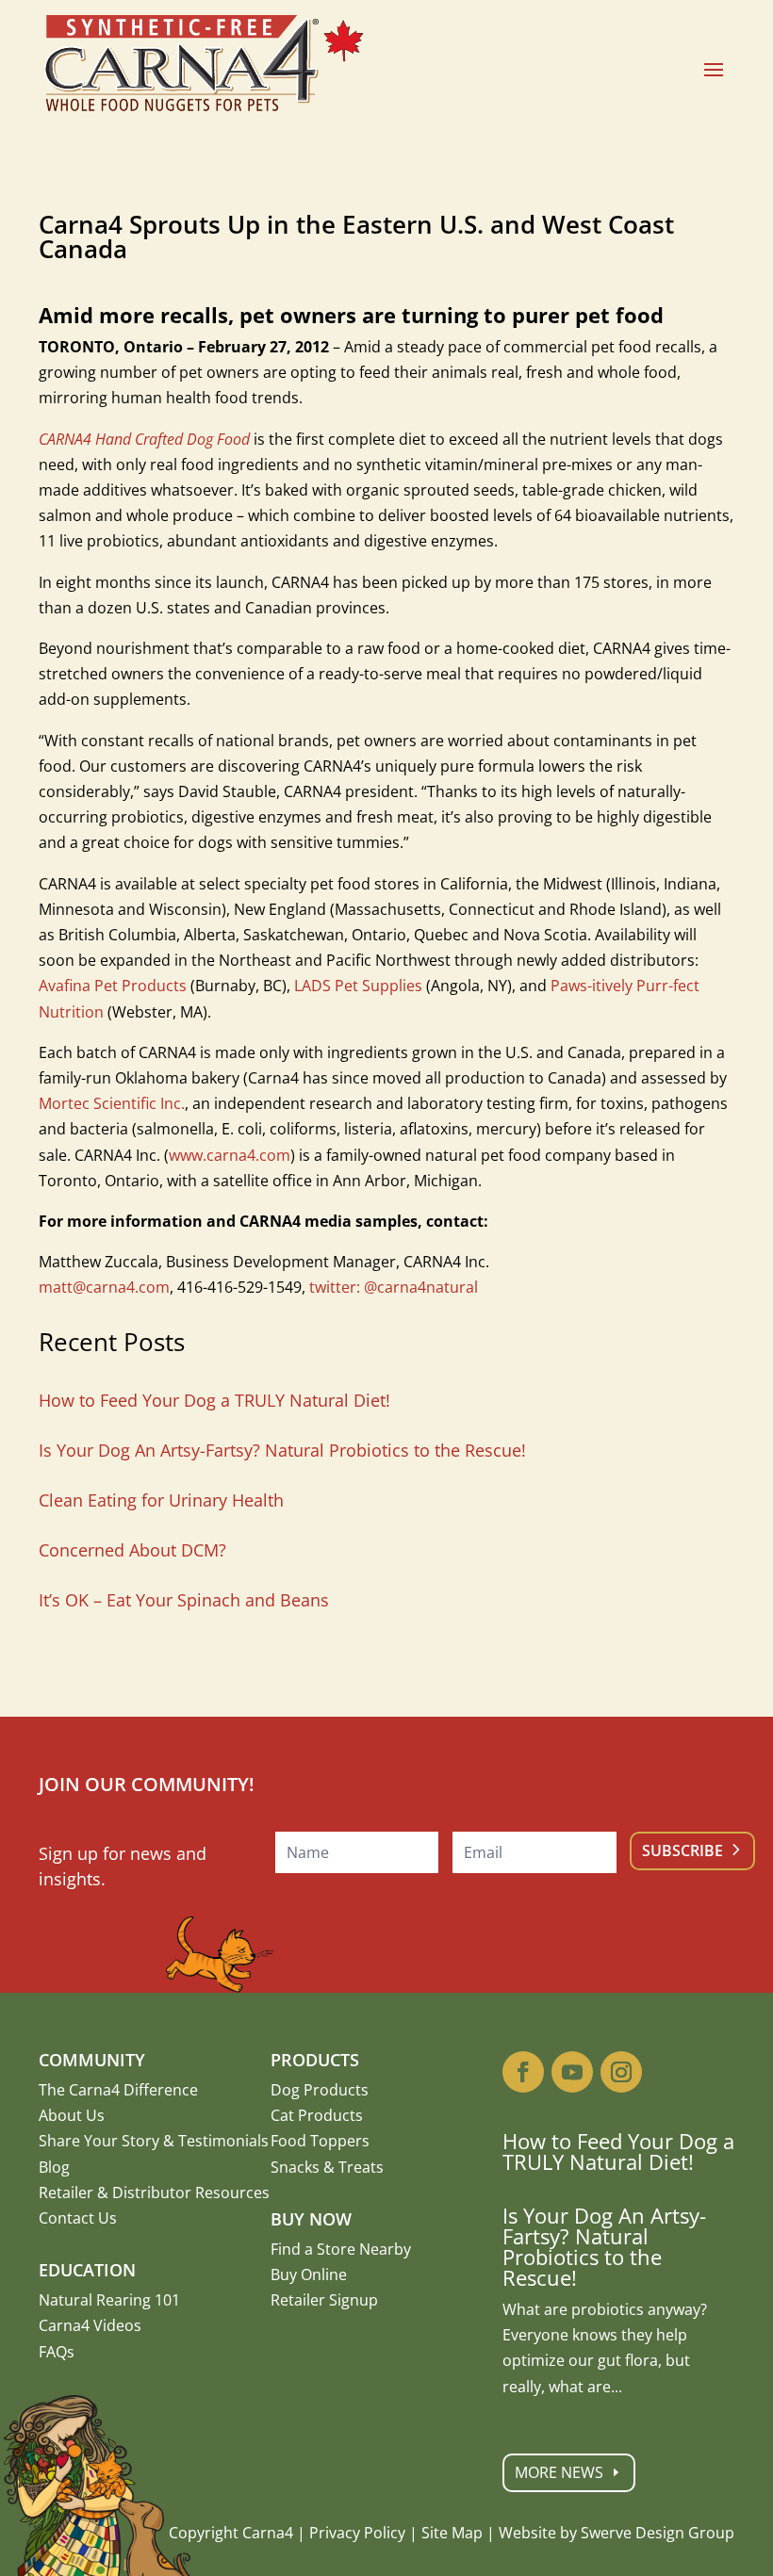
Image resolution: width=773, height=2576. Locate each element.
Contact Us (78, 2218)
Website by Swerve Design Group (617, 2533)
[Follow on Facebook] (523, 2072)
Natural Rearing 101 (109, 2300)
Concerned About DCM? (132, 1550)
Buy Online (309, 2274)
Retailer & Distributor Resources (154, 2193)
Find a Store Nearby (341, 2249)
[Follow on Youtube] (572, 2072)
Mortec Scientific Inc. (112, 1103)
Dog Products (320, 2090)
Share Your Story (99, 2141)
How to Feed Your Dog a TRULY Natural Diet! (214, 1400)
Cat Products (317, 2115)
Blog (54, 2167)
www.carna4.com (230, 1155)
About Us (72, 2115)
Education (87, 2270)
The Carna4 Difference (118, 2090)
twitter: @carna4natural (394, 1287)
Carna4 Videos (90, 2325)
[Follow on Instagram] (621, 2072)
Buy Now (311, 2219)
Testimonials (223, 2141)
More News (559, 2472)
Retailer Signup (324, 2300)
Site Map (452, 2533)
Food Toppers (320, 2141)
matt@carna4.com (104, 1287)
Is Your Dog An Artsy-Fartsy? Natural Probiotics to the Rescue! (282, 1450)
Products (315, 2060)
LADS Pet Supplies (358, 986)
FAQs (57, 2352)
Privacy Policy (357, 2533)
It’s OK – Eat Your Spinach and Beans (184, 1600)
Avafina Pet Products (113, 986)
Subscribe (683, 1850)
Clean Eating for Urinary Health (161, 1500)
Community (92, 2060)
